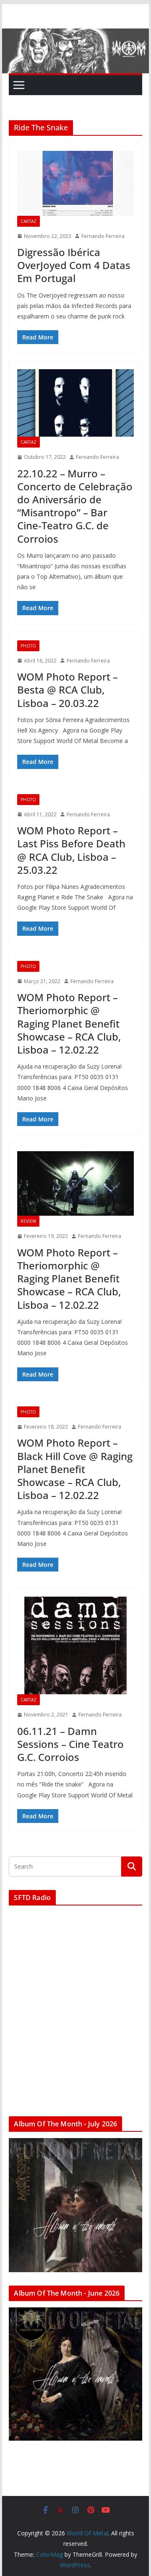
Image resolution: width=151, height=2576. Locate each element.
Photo (28, 646)
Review (28, 1221)
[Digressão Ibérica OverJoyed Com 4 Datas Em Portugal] (75, 183)
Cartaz (29, 221)
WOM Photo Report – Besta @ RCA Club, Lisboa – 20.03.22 (68, 690)
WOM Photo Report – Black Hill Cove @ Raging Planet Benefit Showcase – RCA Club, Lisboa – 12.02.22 (75, 1469)
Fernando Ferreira (103, 236)
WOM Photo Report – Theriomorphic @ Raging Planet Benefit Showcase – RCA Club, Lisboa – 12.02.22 (69, 1023)
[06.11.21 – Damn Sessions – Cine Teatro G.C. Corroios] (75, 1645)
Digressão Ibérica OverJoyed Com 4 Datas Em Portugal (74, 265)
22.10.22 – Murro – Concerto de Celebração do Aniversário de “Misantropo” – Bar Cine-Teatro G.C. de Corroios (75, 506)
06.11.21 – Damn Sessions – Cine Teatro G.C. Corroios (70, 1744)
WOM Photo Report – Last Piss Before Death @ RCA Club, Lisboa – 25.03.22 (71, 850)
